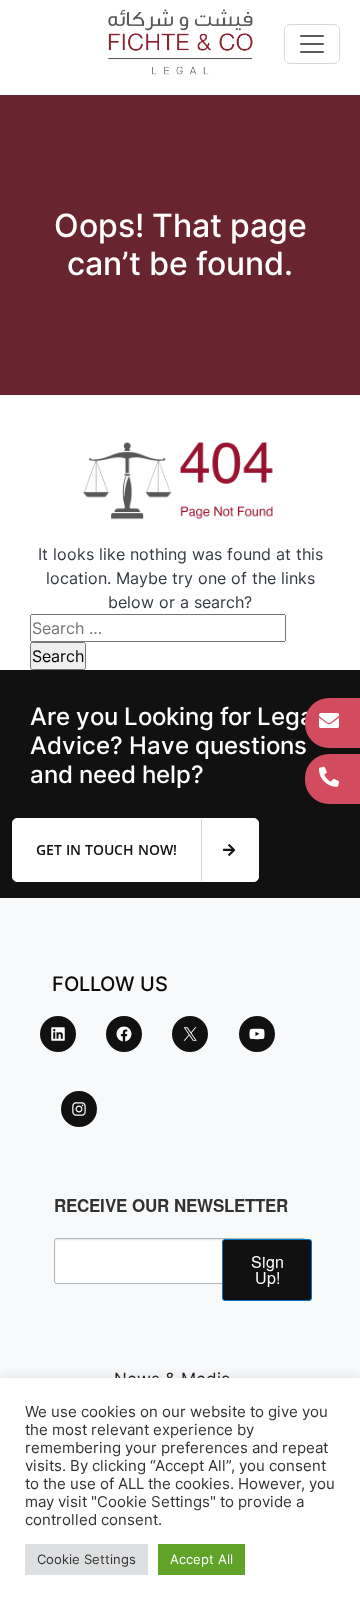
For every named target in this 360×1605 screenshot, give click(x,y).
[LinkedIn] (58, 1034)
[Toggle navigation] (312, 44)
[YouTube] (257, 1034)
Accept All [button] (201, 1559)
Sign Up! (267, 1269)
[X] (190, 1034)
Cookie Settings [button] (86, 1559)
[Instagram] (79, 1109)
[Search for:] (158, 628)
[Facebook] (124, 1034)
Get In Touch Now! (108, 849)
